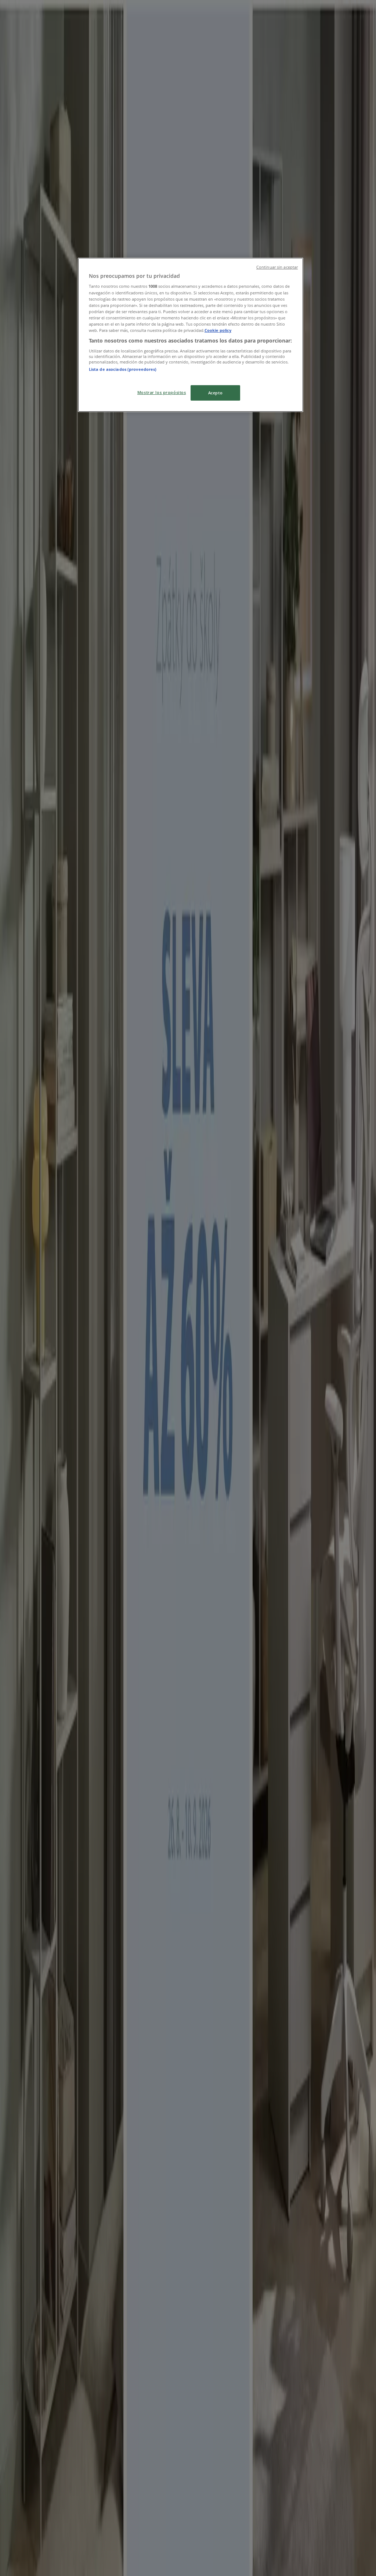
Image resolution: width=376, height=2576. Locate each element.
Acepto (215, 393)
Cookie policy (218, 330)
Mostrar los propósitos (162, 392)
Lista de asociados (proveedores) (123, 369)
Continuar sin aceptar (277, 267)
